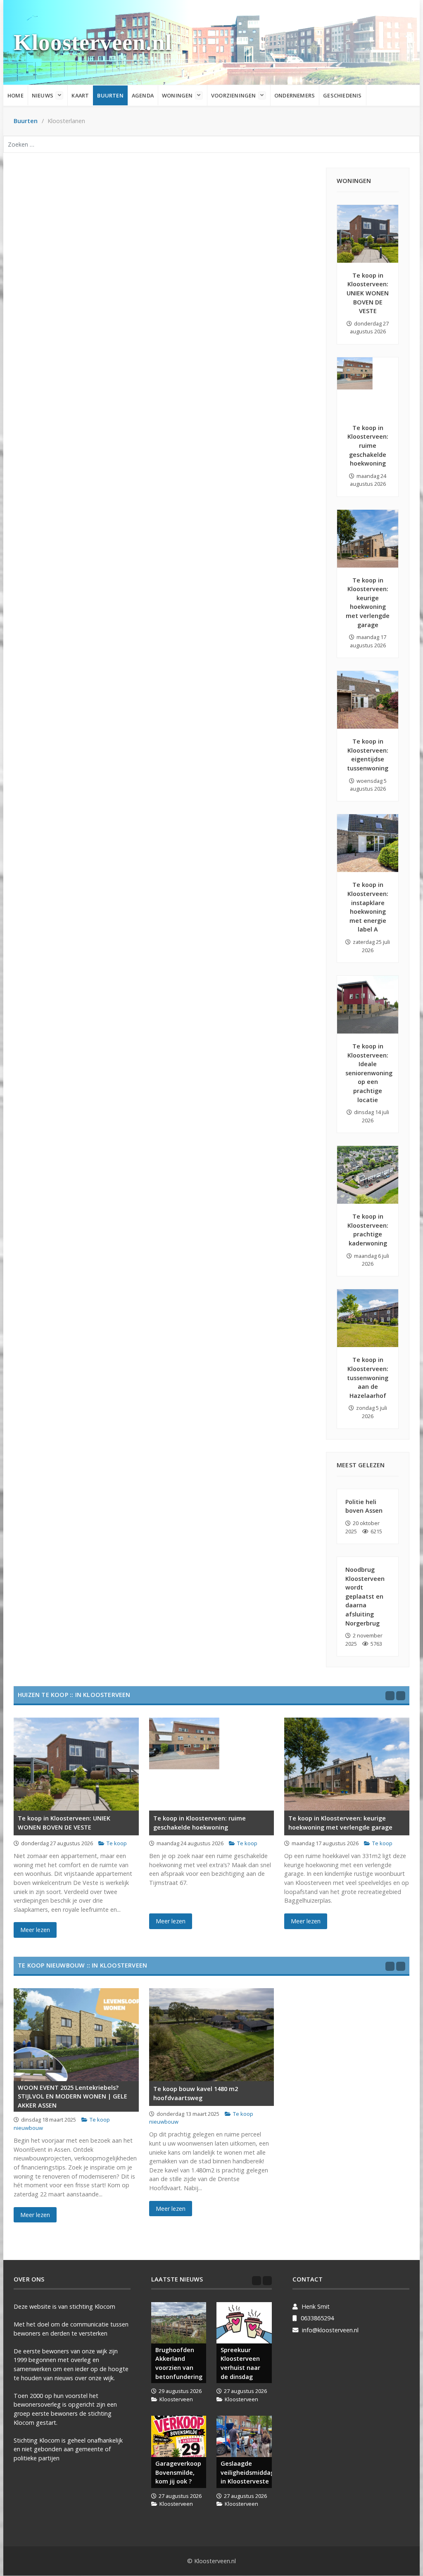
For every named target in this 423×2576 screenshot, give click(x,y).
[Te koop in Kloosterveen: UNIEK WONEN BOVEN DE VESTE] (368, 234)
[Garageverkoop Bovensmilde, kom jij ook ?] (179, 2436)
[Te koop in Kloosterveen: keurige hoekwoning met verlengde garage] (368, 539)
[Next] (401, 1696)
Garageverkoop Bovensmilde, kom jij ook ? (178, 2472)
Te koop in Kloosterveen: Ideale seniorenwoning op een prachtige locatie (369, 1073)
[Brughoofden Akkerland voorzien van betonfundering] (179, 2323)
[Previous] (390, 1696)
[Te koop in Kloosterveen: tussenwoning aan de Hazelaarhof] (368, 1318)
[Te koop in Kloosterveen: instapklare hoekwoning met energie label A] (368, 843)
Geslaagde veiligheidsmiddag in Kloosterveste (246, 2472)
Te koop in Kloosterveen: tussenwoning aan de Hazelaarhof (368, 1377)
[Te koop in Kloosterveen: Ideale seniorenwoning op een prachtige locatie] (368, 1005)
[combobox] (211, 144)
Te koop (117, 1843)
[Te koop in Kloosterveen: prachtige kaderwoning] (368, 1175)
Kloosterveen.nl (93, 42)
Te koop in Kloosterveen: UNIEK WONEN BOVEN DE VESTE (368, 293)
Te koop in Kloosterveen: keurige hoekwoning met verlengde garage (340, 1823)
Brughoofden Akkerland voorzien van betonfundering (179, 2363)
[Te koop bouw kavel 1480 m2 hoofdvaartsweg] (212, 2035)
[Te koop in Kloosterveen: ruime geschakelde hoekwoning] (368, 386)
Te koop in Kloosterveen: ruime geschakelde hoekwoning (368, 446)
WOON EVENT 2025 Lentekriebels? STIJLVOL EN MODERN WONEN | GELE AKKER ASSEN (72, 2096)
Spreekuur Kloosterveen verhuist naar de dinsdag (240, 2363)
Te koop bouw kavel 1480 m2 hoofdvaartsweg (196, 2093)
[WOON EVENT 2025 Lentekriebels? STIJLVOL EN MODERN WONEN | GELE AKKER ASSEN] (76, 2035)
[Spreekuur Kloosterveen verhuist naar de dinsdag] (244, 2323)
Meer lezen (35, 1930)
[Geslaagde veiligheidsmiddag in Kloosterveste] (244, 2436)
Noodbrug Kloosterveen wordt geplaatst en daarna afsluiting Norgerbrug (365, 1596)
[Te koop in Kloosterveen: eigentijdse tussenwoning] (368, 700)
